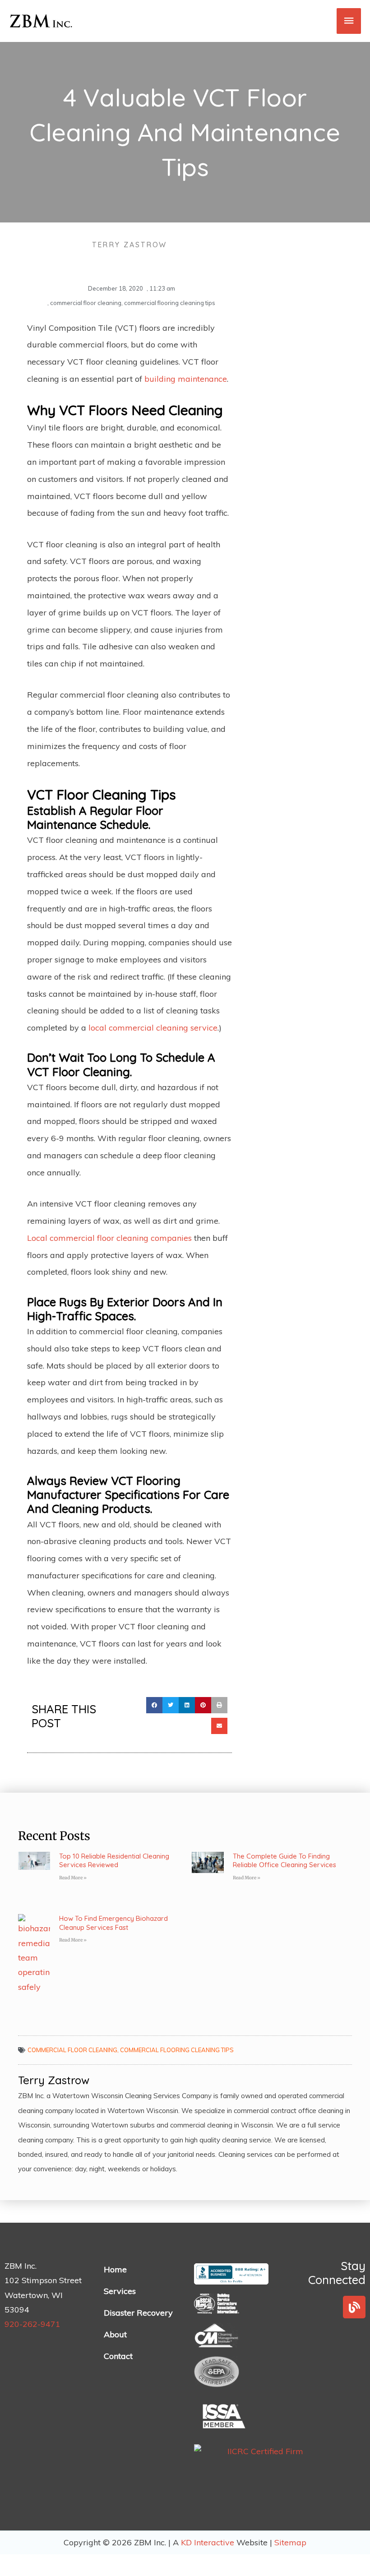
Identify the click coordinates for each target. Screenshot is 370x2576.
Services (120, 2291)
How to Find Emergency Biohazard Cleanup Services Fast (113, 1923)
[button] (154, 1705)
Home (115, 2269)
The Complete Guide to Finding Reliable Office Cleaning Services (284, 1861)
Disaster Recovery (138, 2313)
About (115, 2334)
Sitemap (290, 2542)
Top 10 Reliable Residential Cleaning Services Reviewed (114, 1861)
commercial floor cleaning (86, 303)
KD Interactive (209, 2542)
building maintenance (186, 379)
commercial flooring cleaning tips (170, 303)
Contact (118, 2356)
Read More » (73, 1878)
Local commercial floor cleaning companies (109, 1238)
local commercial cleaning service (153, 1028)
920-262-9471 (32, 2324)
